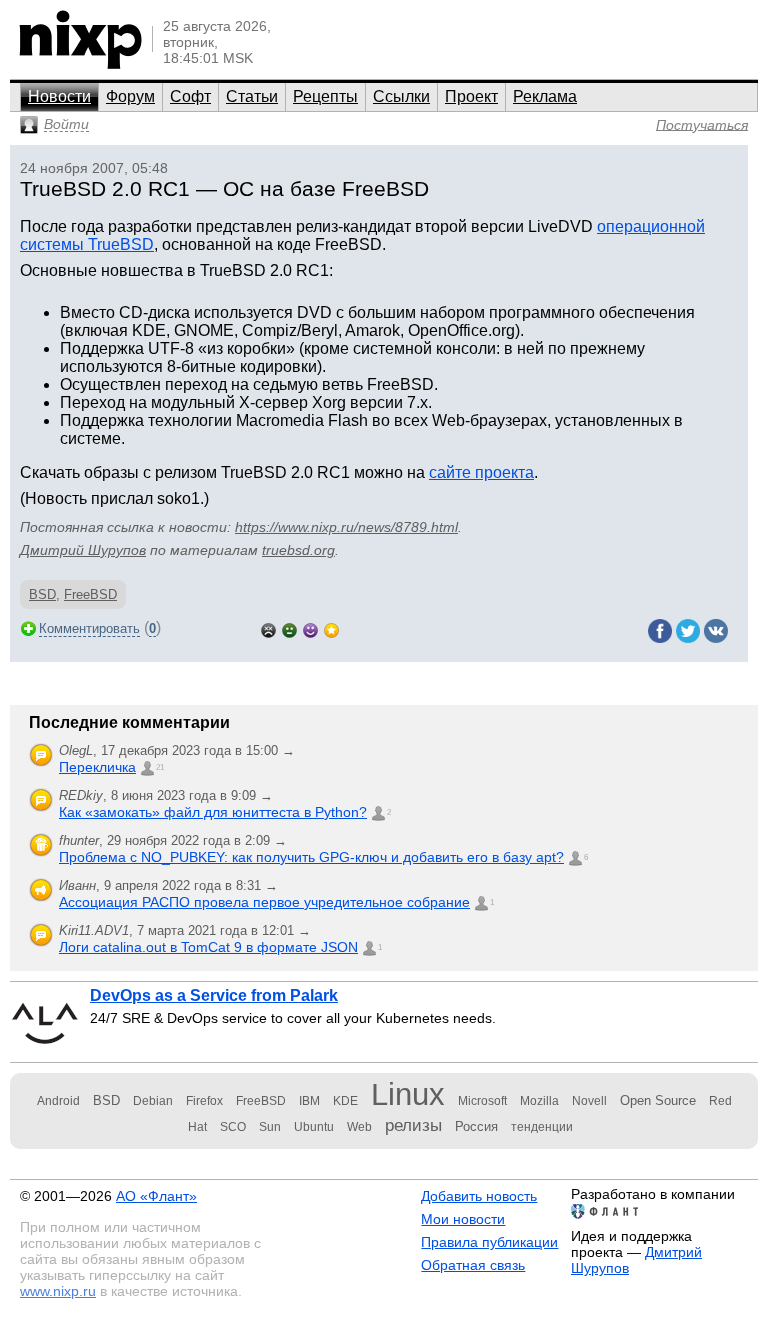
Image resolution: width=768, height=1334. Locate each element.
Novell (589, 1101)
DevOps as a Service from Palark (214, 995)
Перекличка (97, 767)
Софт (190, 96)
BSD (42, 594)
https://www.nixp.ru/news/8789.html (346, 527)
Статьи (252, 96)
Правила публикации (489, 1242)
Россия (476, 1126)
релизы (413, 1125)
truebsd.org (298, 550)
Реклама (545, 96)
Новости (59, 96)
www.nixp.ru (58, 1291)
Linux (408, 1094)
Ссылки (401, 96)
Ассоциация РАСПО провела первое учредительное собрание (264, 902)
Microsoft (482, 1101)
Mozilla (539, 1101)
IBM (309, 1101)
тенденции (542, 1127)
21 (160, 767)
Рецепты (325, 96)
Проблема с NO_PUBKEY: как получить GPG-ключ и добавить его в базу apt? (311, 857)
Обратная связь (473, 1265)
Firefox (204, 1101)
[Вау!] (331, 628)
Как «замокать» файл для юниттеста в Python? (213, 812)
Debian (153, 1101)
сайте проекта (481, 472)
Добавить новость (479, 1196)
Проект (471, 96)
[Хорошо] (310, 628)
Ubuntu (314, 1127)
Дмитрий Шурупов (83, 550)
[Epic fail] (268, 628)
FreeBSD (90, 594)
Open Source (658, 1100)
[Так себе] (289, 628)
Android (58, 1101)
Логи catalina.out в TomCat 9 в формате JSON (208, 947)
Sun (270, 1127)
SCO (233, 1127)
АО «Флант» (156, 1196)
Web (359, 1127)
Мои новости (463, 1219)
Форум (130, 96)
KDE (345, 1101)
